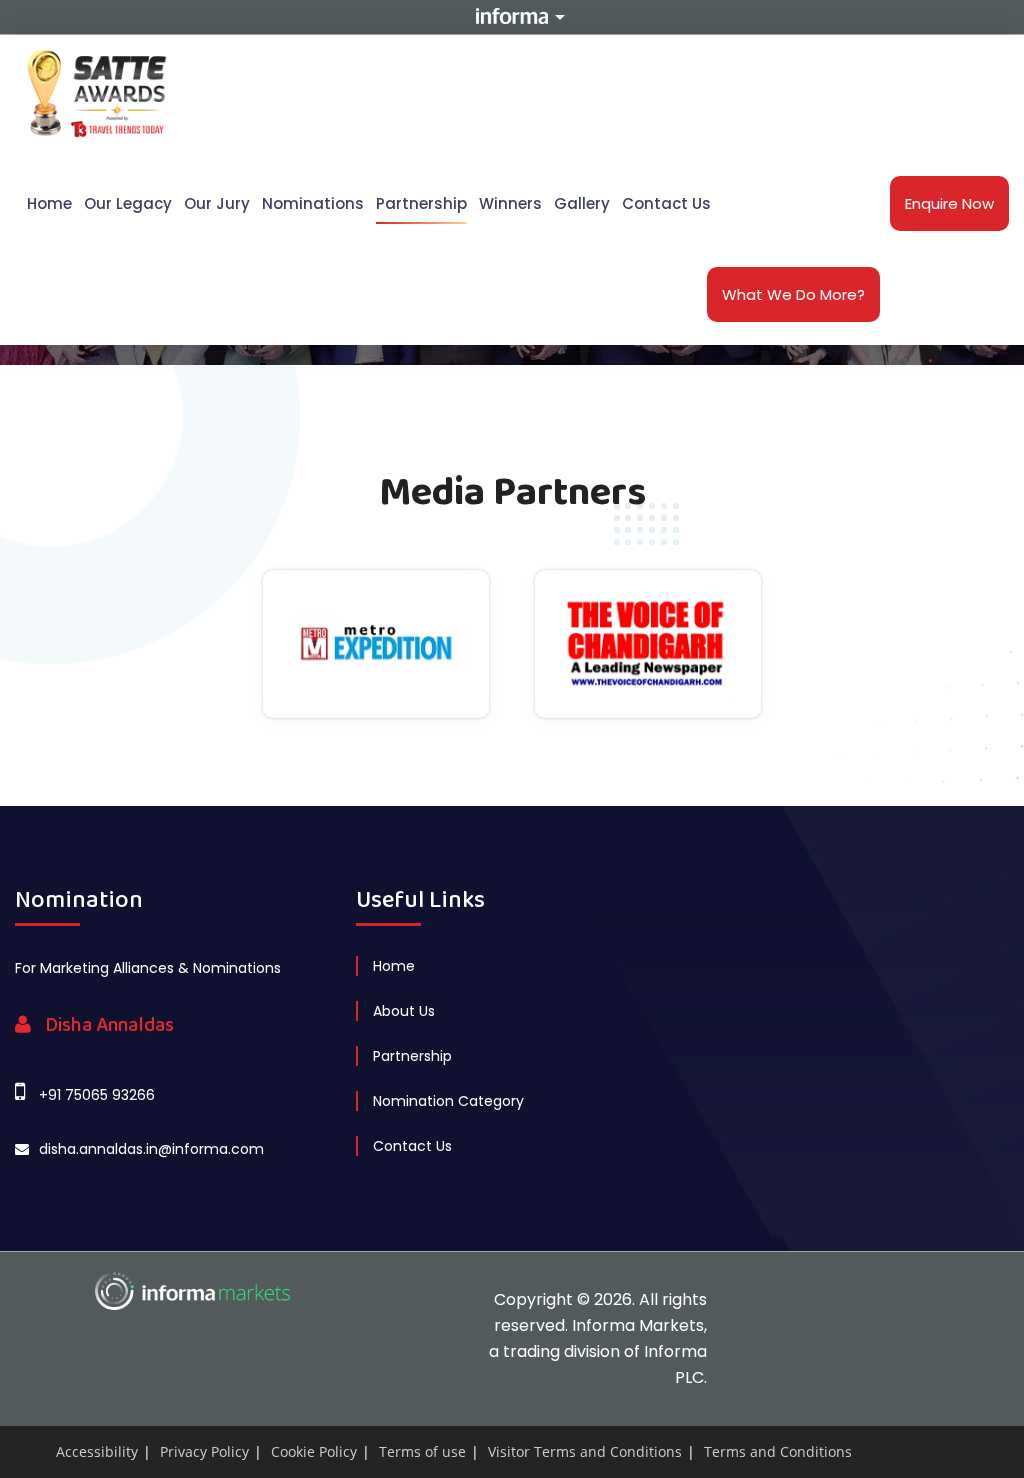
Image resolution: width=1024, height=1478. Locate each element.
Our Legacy (128, 203)
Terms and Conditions (778, 1451)
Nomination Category (448, 1101)
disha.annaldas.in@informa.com (151, 1149)
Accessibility (97, 1451)
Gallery (582, 203)
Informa (512, 16)
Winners (510, 203)
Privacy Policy (204, 1451)
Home (49, 203)
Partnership (421, 203)
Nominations (313, 203)
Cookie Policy (314, 1451)
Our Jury (217, 203)
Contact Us (666, 203)
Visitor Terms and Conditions (585, 1451)
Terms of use (422, 1451)
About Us (404, 1011)
